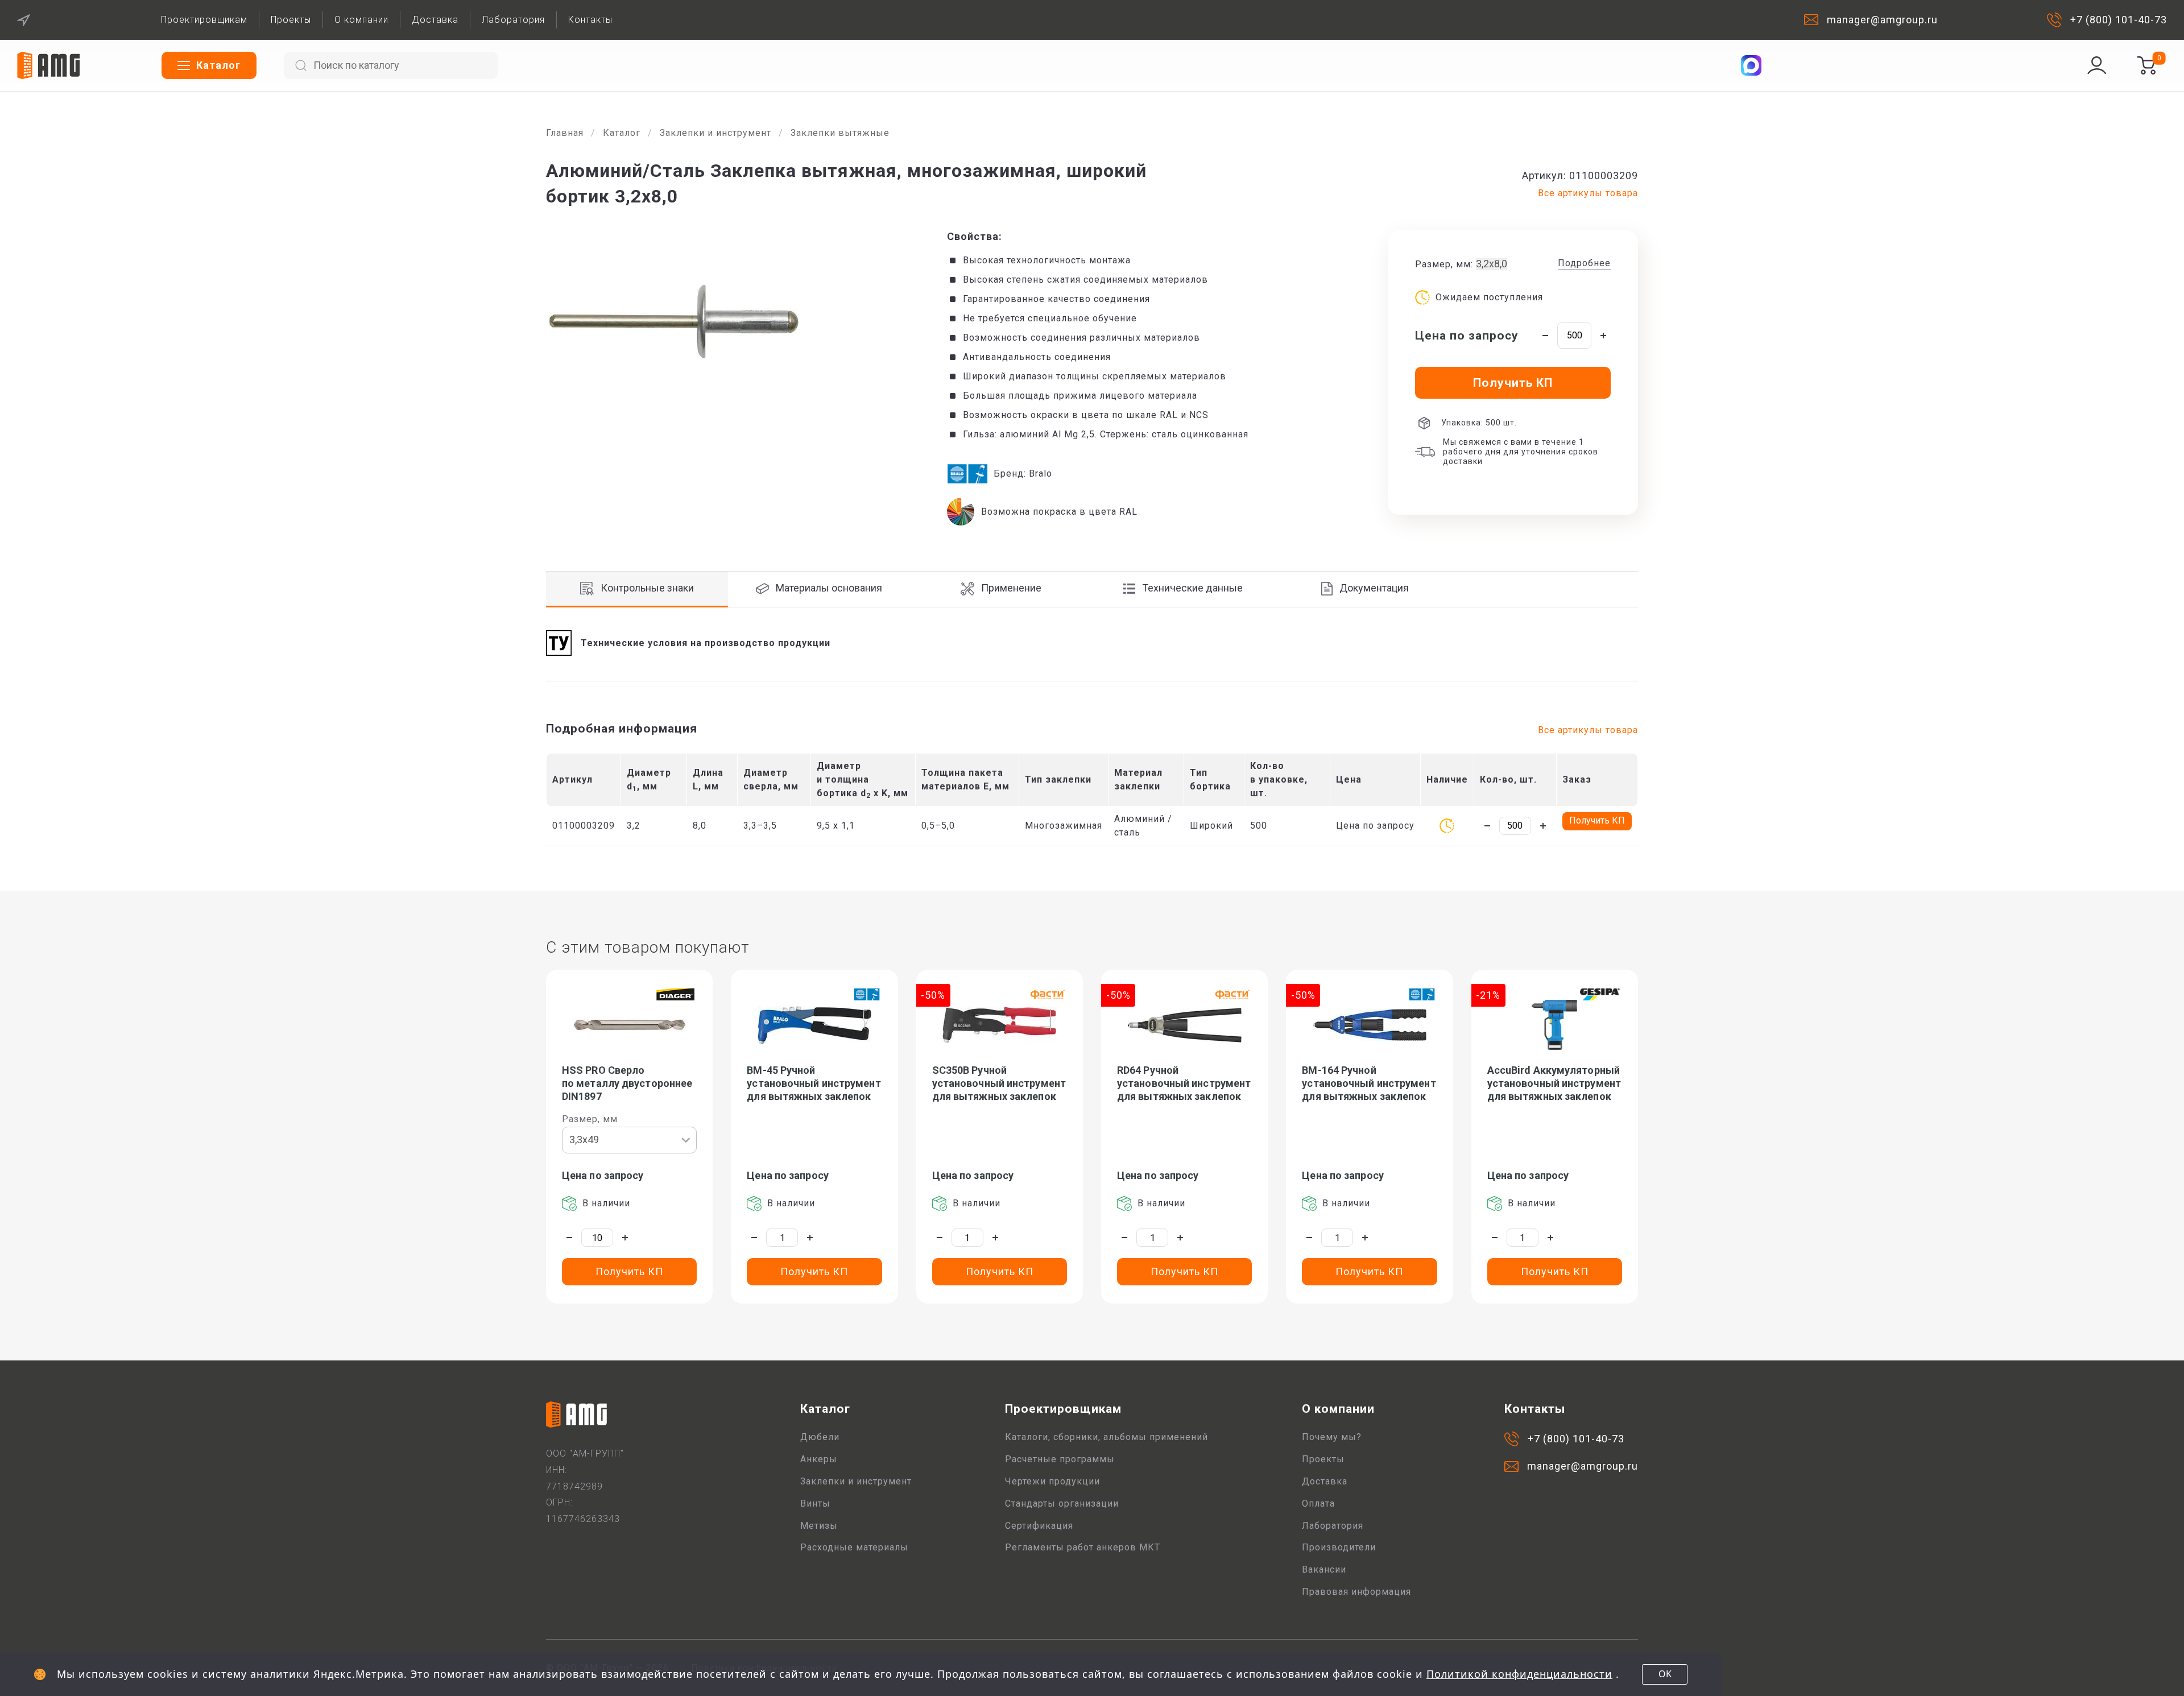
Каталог (622, 133)
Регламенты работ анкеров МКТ (1083, 1547)
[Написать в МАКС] (1751, 65)
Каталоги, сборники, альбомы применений (1107, 1437)
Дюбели (820, 1437)
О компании (361, 20)
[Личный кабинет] (2097, 65)
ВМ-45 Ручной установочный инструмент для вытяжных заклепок (814, 1083)
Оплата (1318, 1503)
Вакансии (1324, 1569)
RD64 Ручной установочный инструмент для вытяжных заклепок (1184, 1083)
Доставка (435, 20)
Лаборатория (513, 20)
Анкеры (819, 1459)
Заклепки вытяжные (840, 133)
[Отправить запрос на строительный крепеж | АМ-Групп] (2146, 65)
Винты (815, 1503)
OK (1665, 1674)
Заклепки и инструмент (715, 133)
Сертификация (1039, 1526)
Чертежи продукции (1052, 1481)
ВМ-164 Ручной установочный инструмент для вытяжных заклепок (1369, 1083)
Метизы (819, 1526)
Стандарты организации (1062, 1503)
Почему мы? (1332, 1437)
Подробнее (1584, 263)
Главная (565, 133)
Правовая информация (1356, 1592)
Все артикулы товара (1588, 193)
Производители (1339, 1547)
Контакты (590, 20)
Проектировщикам (204, 20)
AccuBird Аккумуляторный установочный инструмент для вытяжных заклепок (1554, 1083)
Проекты (291, 20)
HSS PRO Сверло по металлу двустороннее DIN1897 (627, 1083)
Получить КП (1597, 820)
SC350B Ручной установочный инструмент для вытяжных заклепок (999, 1083)
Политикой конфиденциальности (1519, 1674)
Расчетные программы (1060, 1459)
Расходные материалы (854, 1547)
